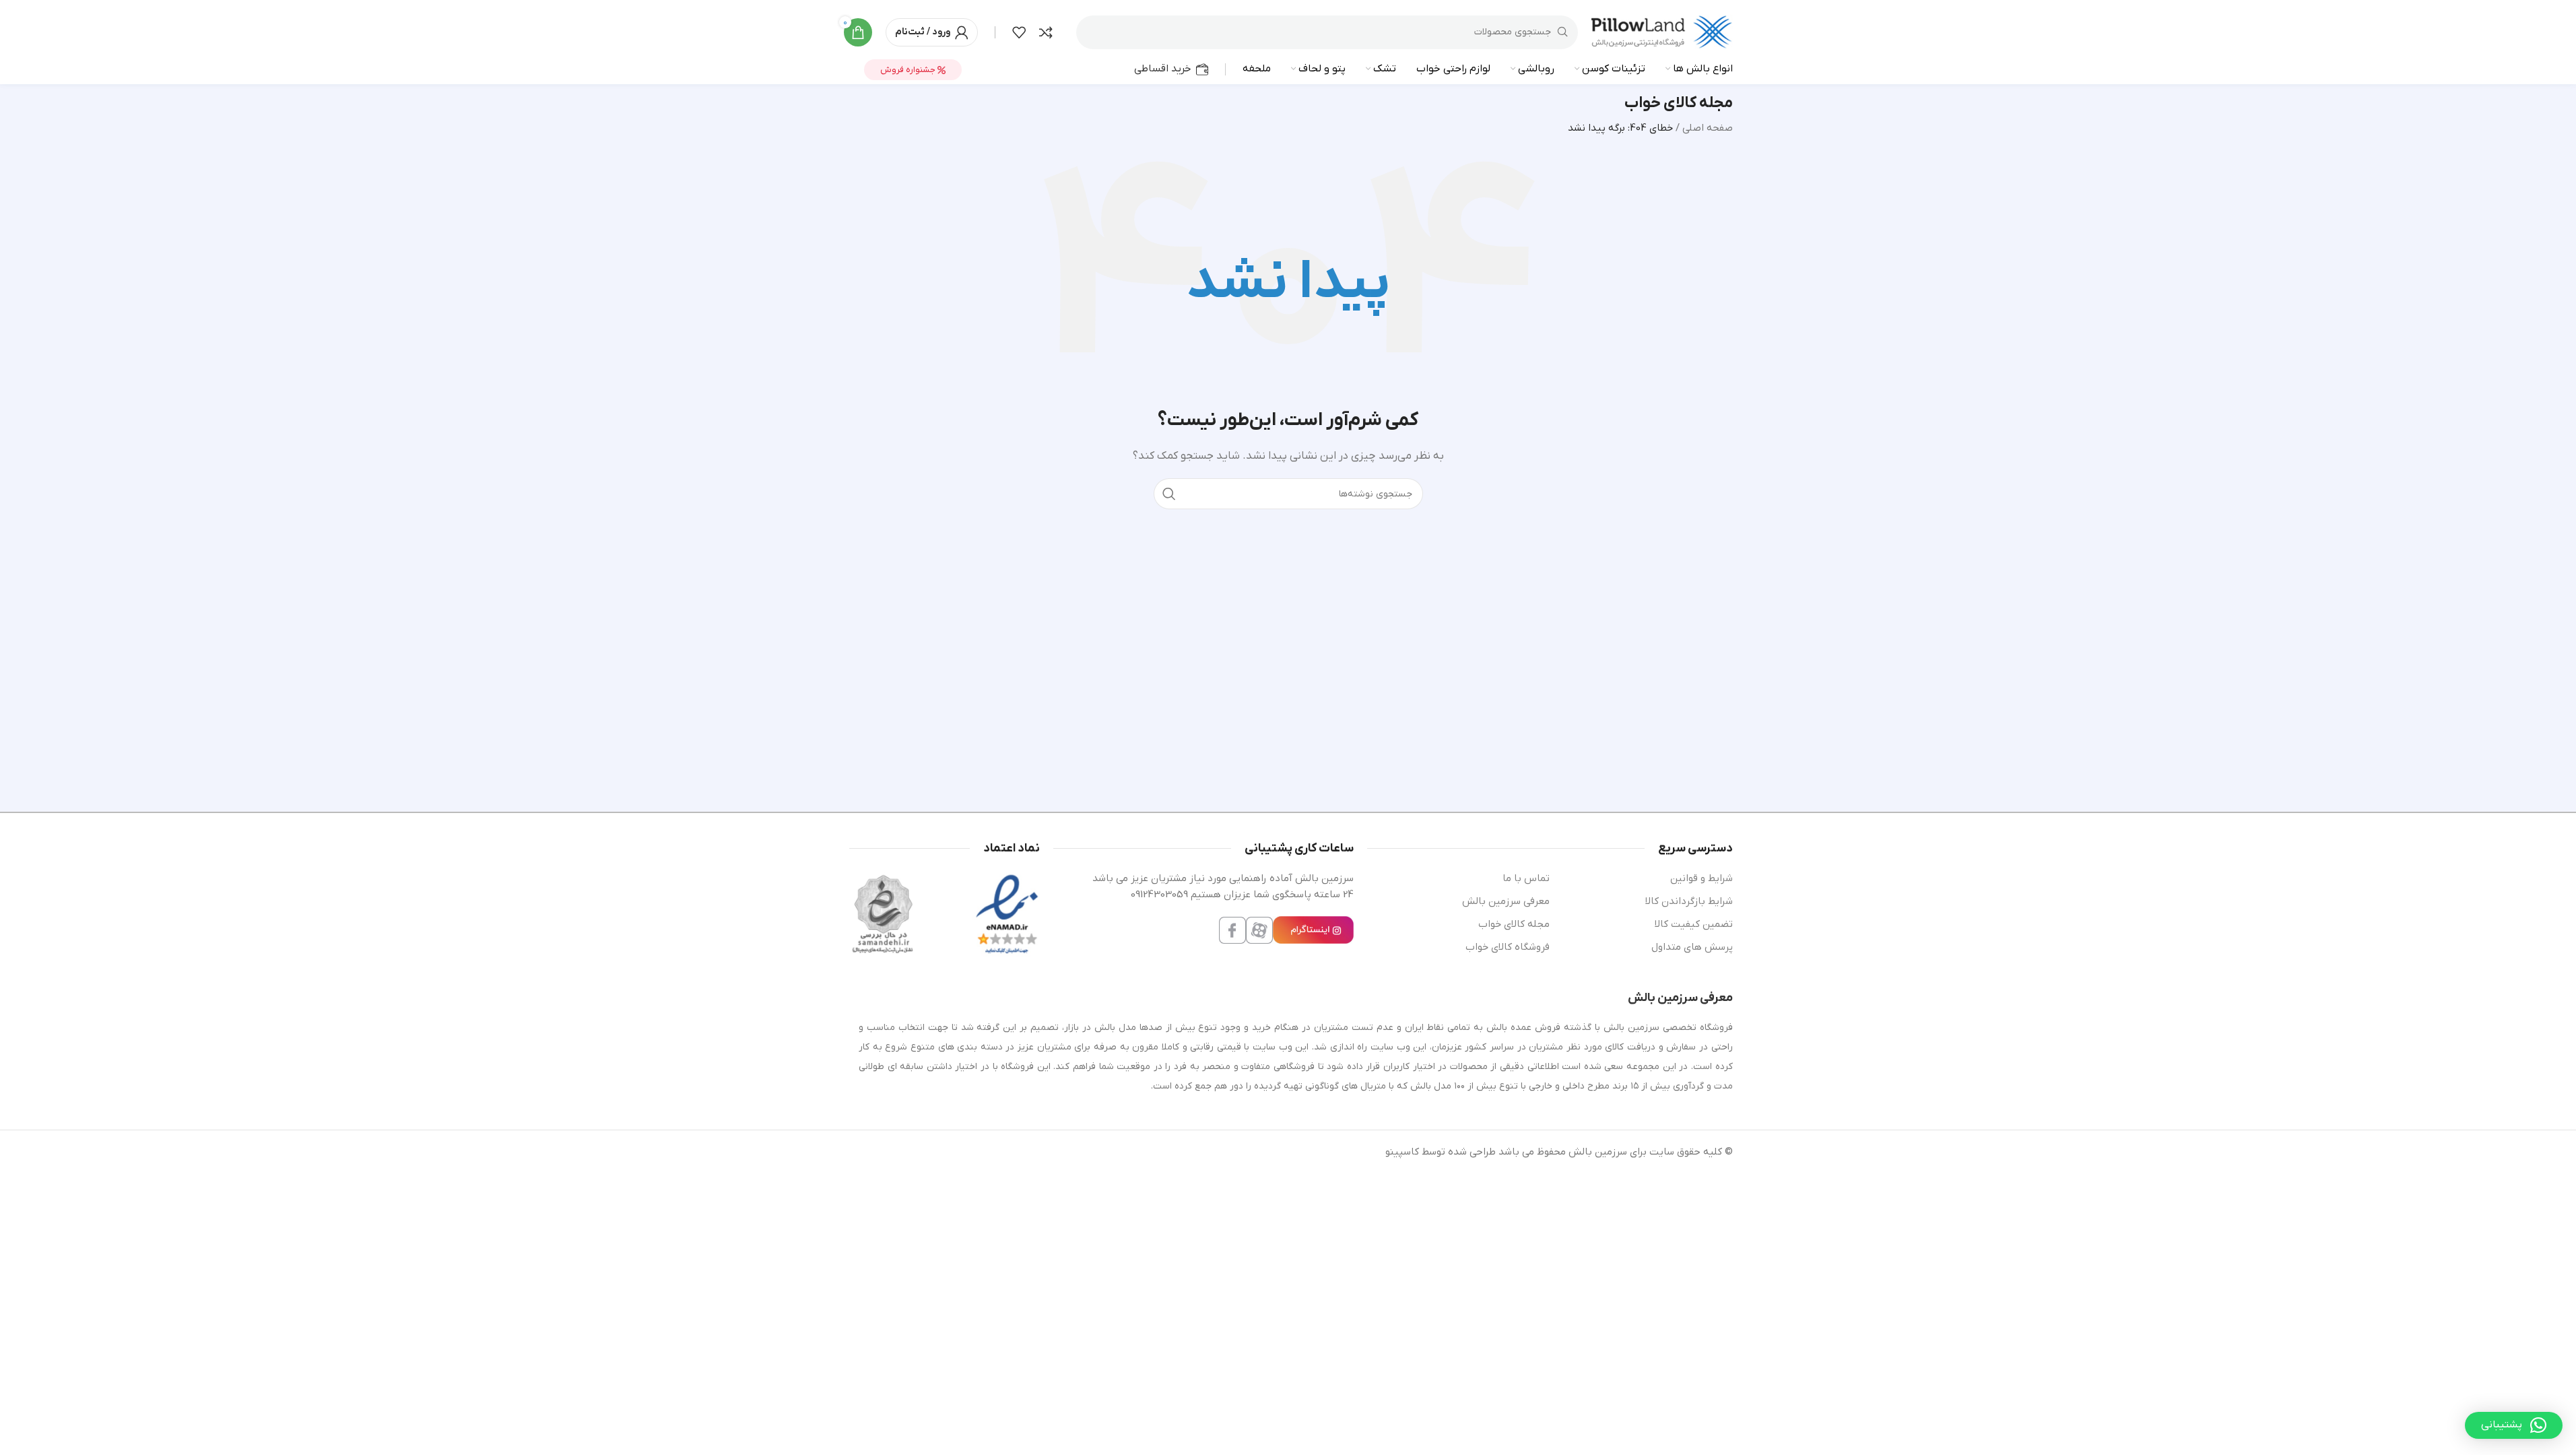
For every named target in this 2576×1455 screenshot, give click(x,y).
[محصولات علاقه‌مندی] (1019, 32)
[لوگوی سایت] (1662, 32)
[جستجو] (1169, 494)
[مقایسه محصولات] (1046, 32)
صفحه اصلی (1708, 128)
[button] (2514, 1425)
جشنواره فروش (909, 70)
